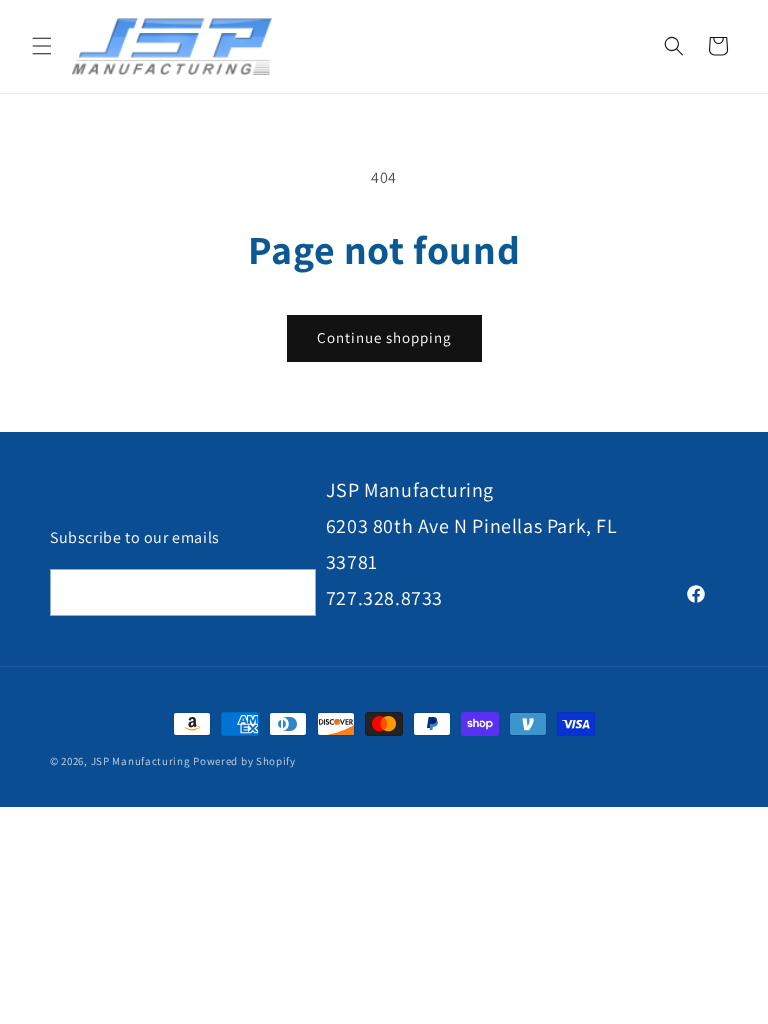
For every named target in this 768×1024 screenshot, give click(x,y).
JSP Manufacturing (141, 761)
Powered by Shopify (244, 761)
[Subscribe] (293, 592)
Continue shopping (384, 337)
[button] (42, 46)
